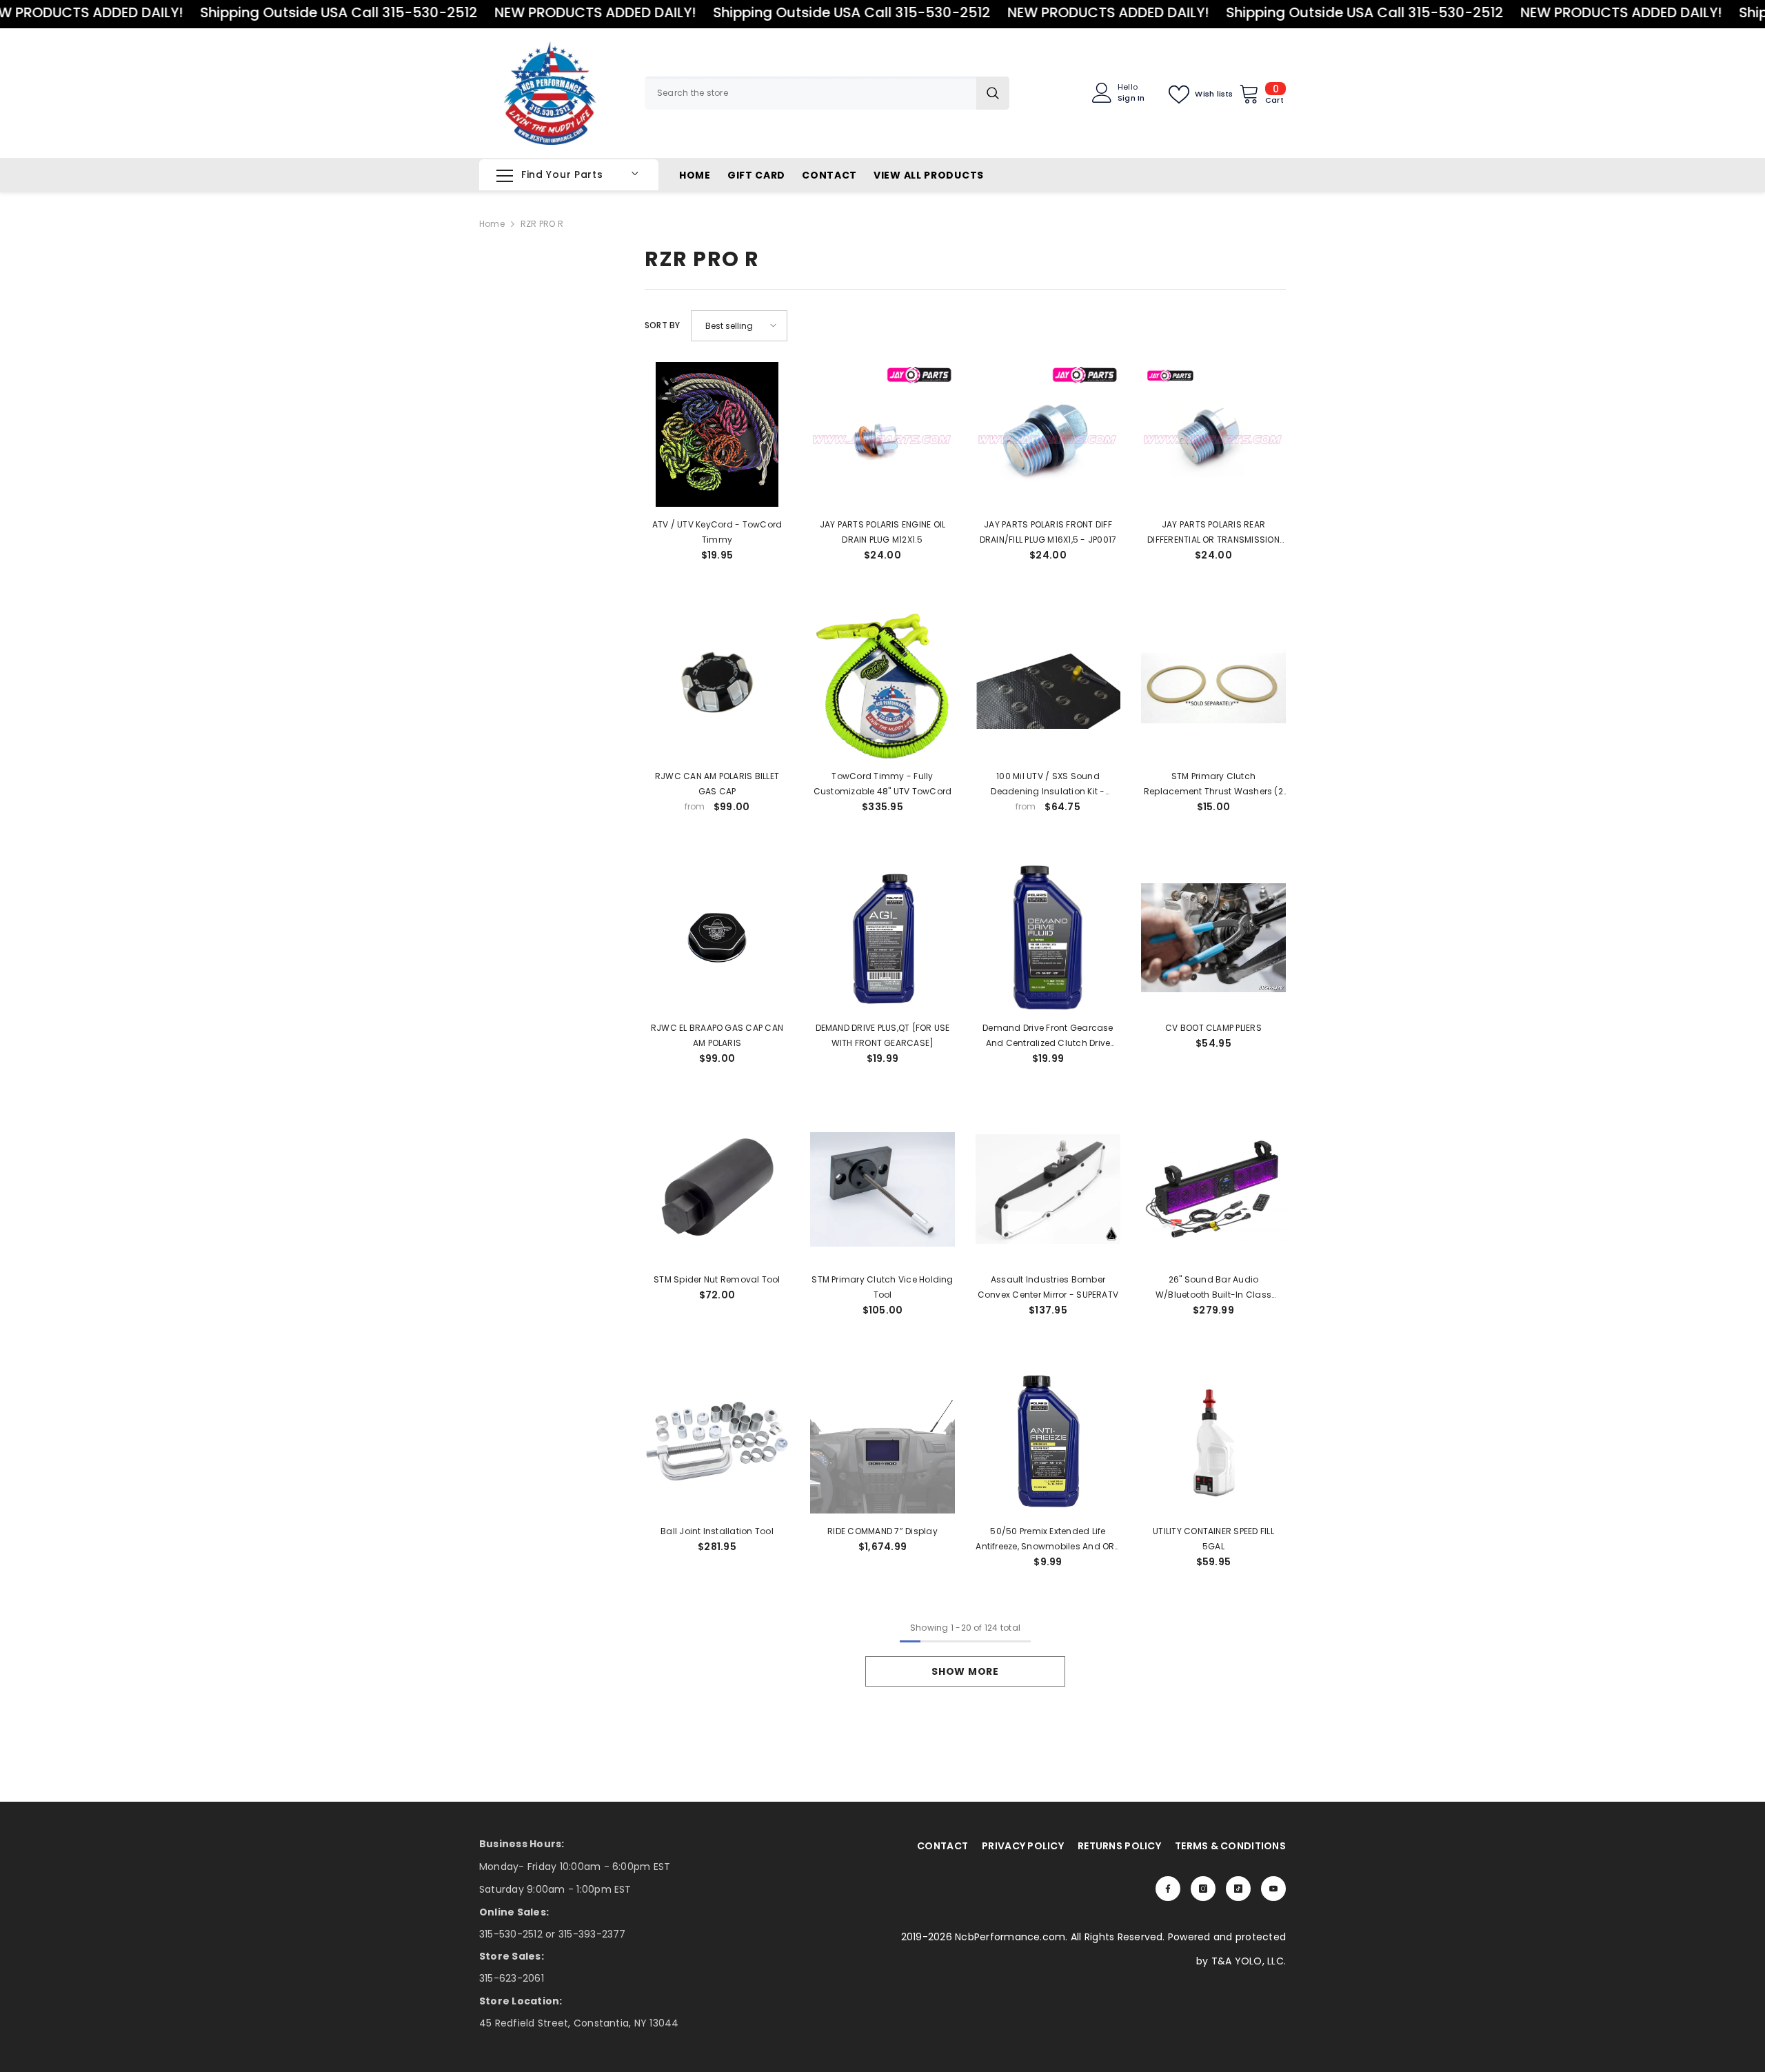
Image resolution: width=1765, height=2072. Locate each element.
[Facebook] (1168, 1889)
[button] (739, 326)
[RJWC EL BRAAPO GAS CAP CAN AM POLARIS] (717, 938)
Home (492, 224)
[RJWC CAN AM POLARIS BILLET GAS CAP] (717, 686)
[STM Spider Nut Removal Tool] (717, 1189)
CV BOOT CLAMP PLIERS (1213, 1028)
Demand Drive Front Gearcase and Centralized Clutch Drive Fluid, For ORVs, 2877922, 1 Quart (1048, 1036)
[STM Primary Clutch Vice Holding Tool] (882, 1189)
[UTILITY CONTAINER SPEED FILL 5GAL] (1213, 1441)
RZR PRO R (542, 224)
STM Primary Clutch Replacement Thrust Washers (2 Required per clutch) (1213, 785)
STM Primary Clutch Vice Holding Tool (882, 1287)
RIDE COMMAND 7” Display (882, 1531)
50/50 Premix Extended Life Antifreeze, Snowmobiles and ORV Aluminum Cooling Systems (1048, 1540)
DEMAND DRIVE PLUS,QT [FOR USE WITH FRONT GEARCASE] (883, 1035)
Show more (965, 1671)
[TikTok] (1238, 1889)
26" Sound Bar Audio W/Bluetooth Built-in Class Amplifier (1213, 1288)
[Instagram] (1203, 1889)
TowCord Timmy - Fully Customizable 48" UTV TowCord (883, 784)
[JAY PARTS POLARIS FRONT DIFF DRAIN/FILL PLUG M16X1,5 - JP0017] (1048, 434)
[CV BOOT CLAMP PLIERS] (1213, 938)
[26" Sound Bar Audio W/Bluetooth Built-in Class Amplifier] (1213, 1189)
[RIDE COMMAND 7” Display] (882, 1441)
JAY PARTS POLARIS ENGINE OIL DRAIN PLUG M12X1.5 (883, 532)
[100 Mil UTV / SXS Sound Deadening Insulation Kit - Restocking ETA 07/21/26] (1048, 686)
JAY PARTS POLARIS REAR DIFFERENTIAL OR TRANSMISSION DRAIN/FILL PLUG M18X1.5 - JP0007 (1213, 533)
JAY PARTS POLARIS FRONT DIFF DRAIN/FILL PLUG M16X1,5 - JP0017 (1048, 532)
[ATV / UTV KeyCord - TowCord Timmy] (717, 434)
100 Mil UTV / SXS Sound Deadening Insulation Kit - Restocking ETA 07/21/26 (1048, 785)
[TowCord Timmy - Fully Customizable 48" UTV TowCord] (882, 686)
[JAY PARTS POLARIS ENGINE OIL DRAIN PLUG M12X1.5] (882, 434)
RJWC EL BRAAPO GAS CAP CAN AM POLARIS (717, 1035)
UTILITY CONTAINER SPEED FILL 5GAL (1213, 1539)
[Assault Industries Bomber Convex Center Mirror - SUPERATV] (1048, 1189)
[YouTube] (1273, 1889)
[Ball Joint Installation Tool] (717, 1441)
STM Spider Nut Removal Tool (717, 1279)
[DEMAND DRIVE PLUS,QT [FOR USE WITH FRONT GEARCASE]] (882, 938)
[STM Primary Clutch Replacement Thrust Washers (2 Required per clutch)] (1213, 686)
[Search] (827, 93)
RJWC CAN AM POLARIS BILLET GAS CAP (717, 784)
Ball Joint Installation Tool (717, 1531)
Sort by (663, 325)
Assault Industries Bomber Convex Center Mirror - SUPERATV (1048, 1287)
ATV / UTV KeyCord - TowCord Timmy (717, 532)
